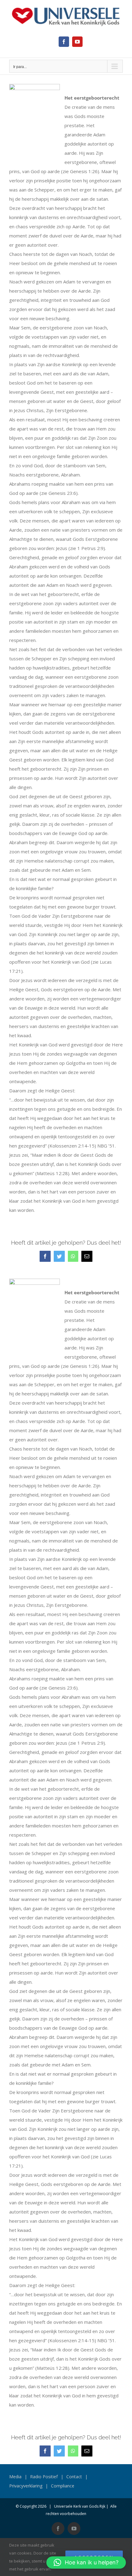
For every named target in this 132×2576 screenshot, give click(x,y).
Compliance (63, 2486)
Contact (74, 2477)
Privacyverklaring (26, 2486)
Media (15, 2477)
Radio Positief (44, 2477)
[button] (86, 2563)
